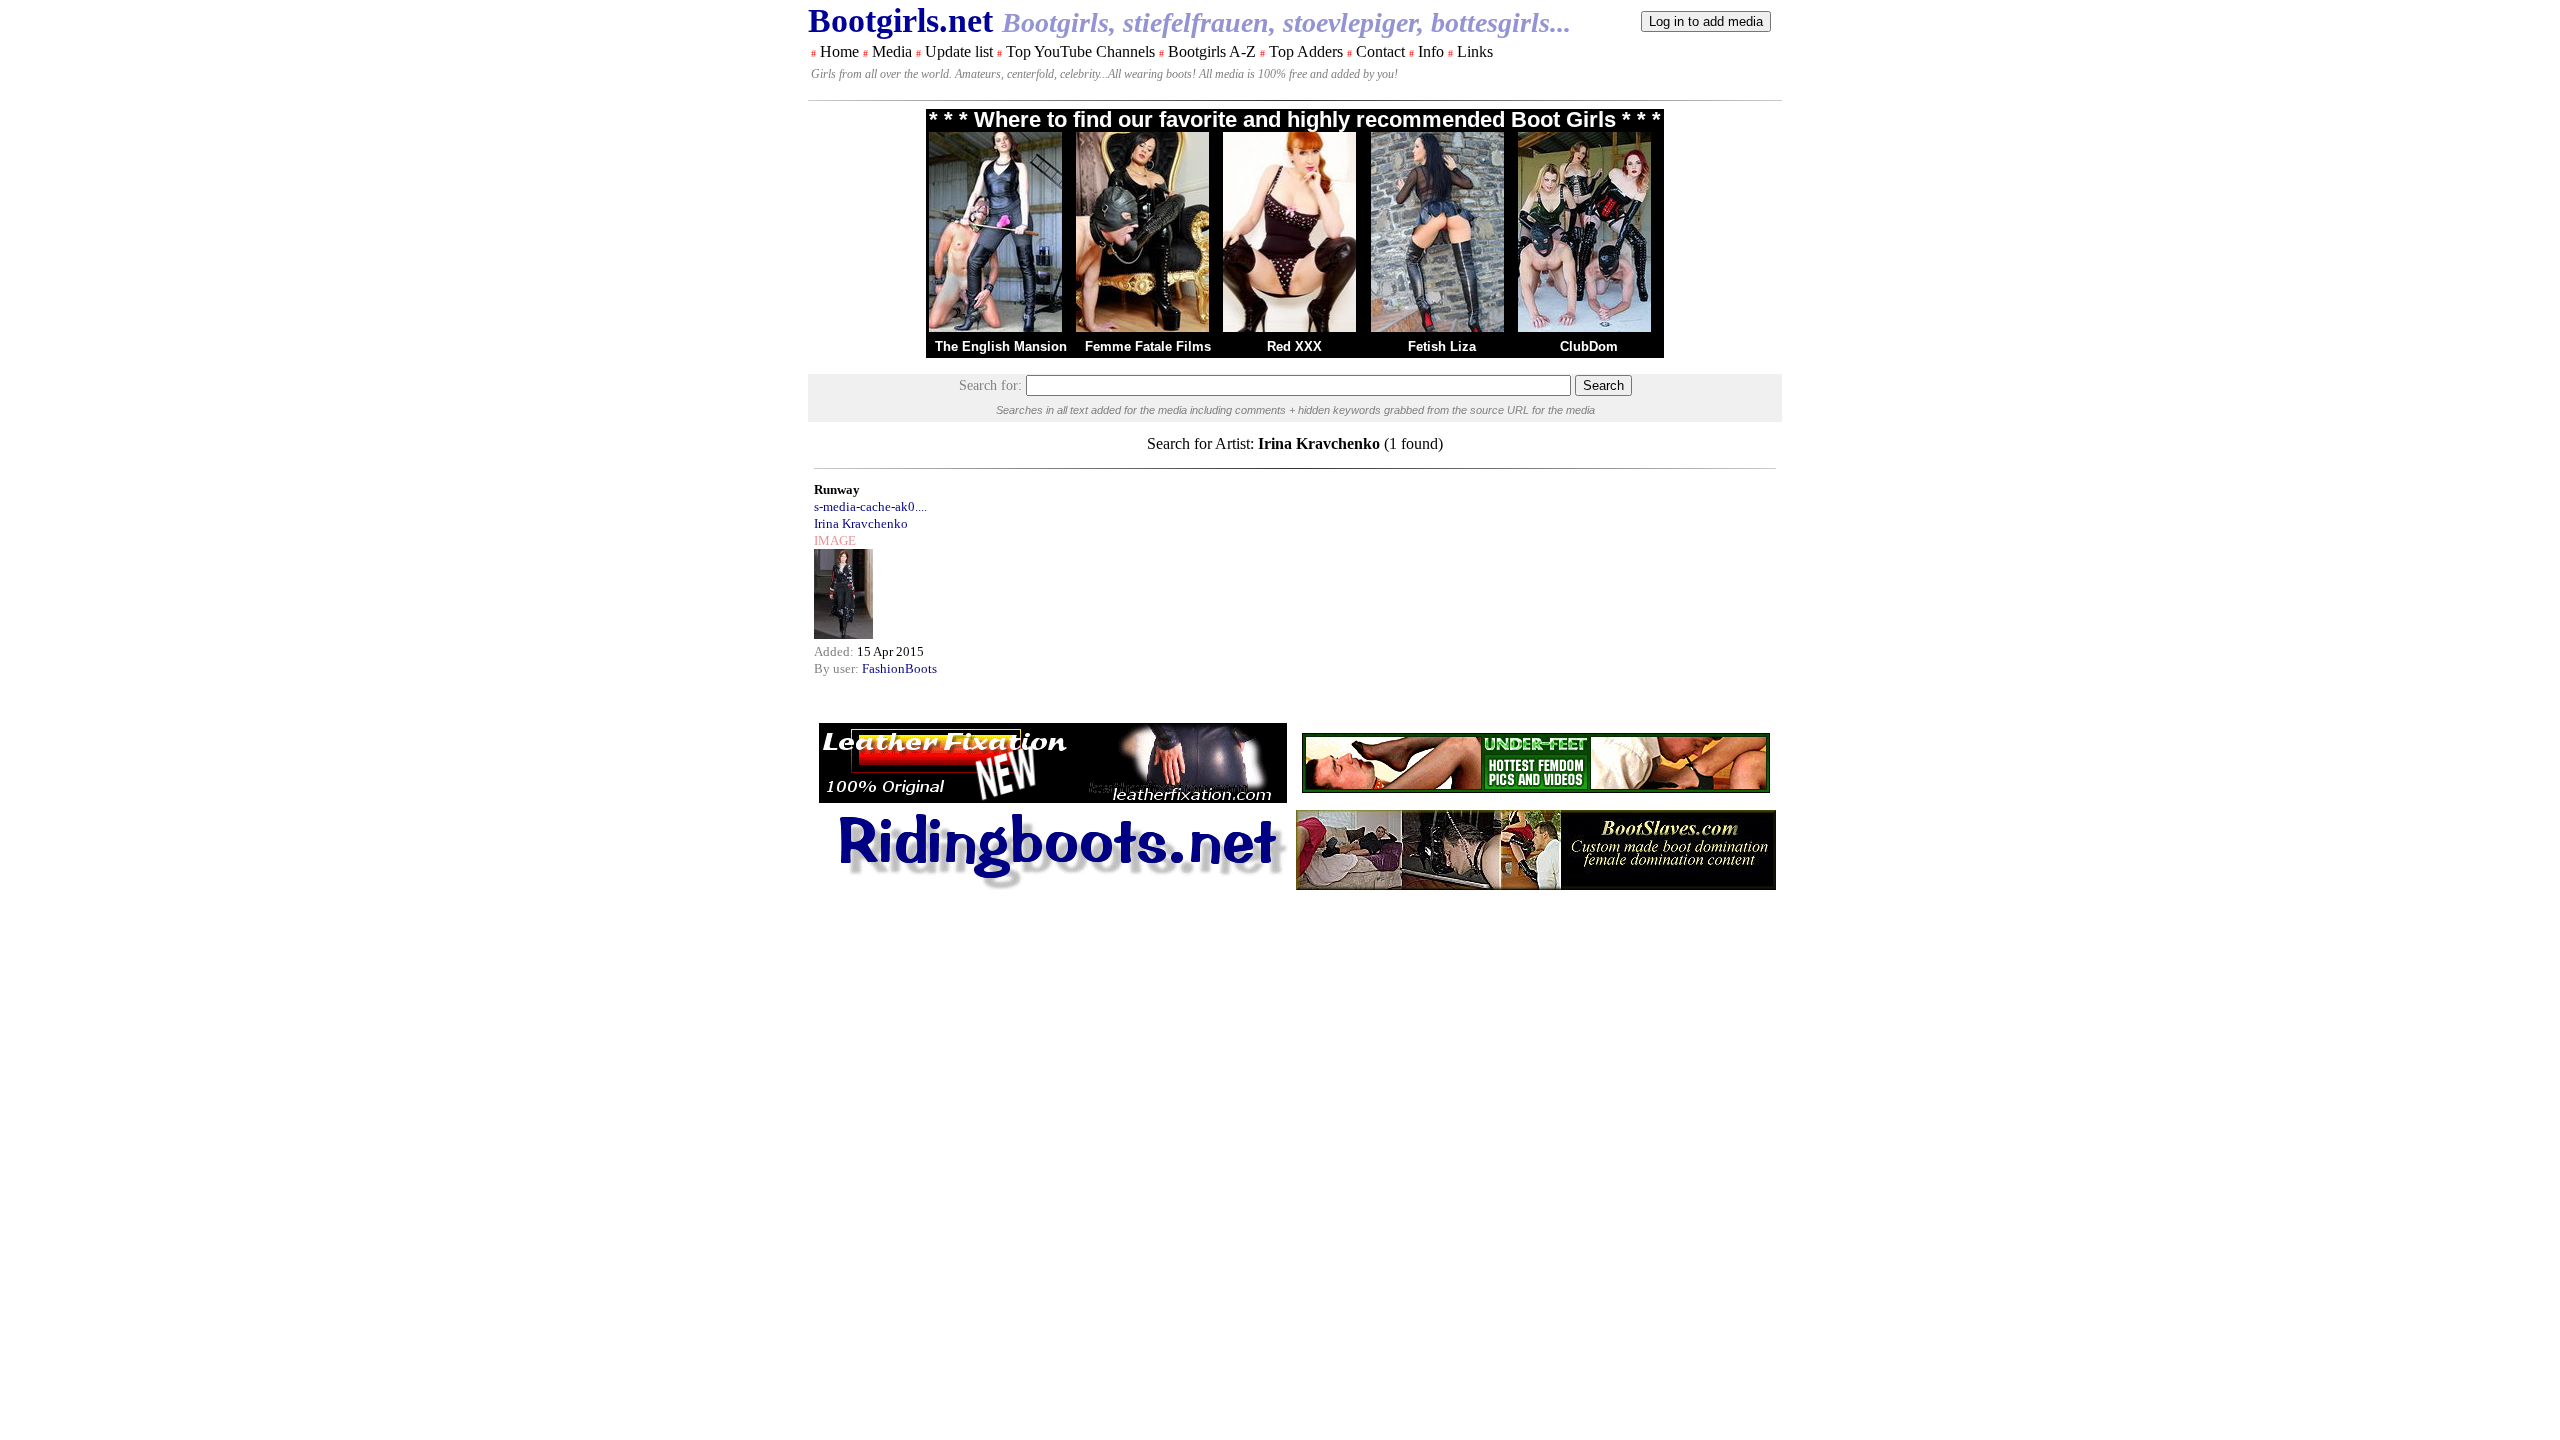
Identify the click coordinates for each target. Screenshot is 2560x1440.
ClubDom (1589, 346)
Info (1431, 51)
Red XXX (1294, 346)
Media (892, 51)
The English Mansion (1001, 346)
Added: (835, 651)
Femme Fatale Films (1148, 346)
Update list (959, 51)
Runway (837, 489)
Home (839, 51)
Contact (1380, 51)
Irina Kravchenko (861, 523)
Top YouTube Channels (1080, 51)
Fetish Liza (1442, 346)
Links (1475, 51)
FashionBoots (899, 668)
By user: (838, 668)
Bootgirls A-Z (1212, 51)
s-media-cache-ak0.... (870, 506)
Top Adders (1306, 51)
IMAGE (835, 540)
